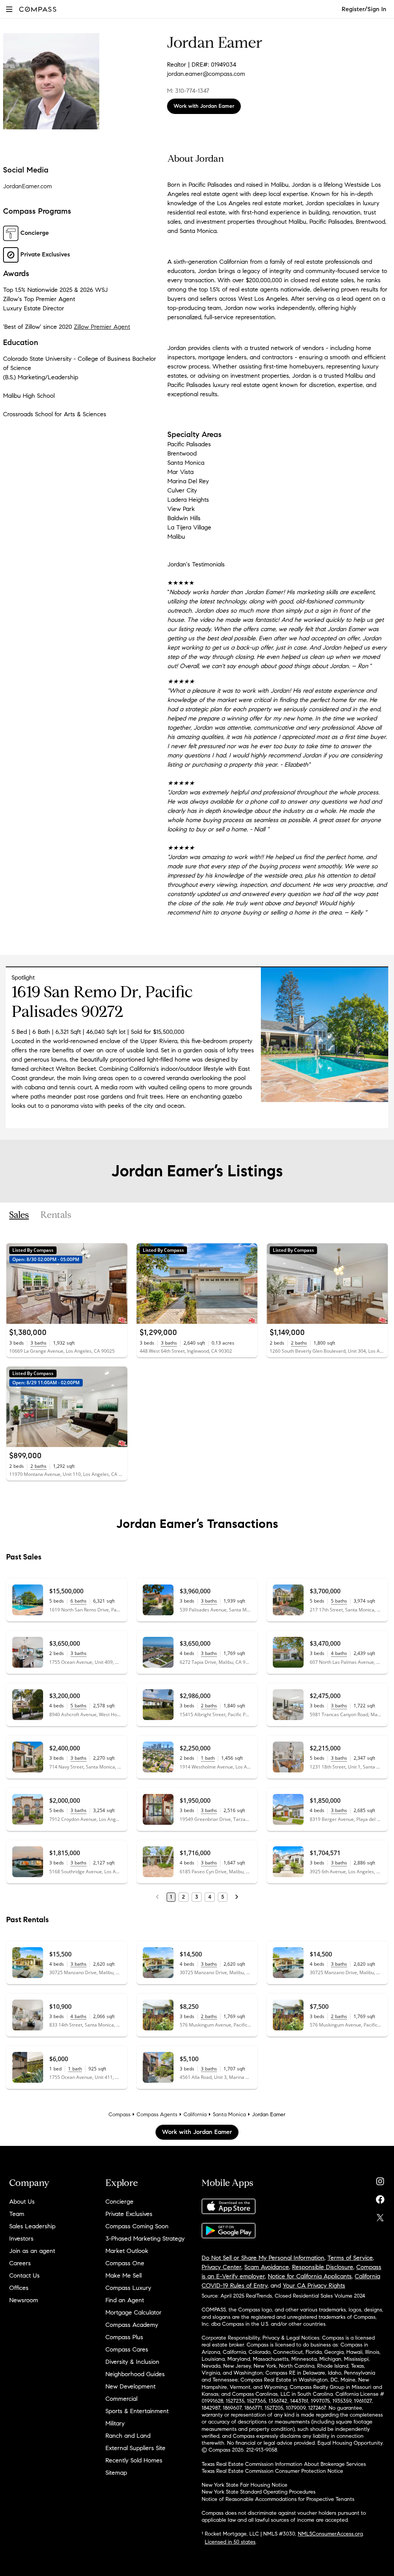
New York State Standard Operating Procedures (259, 2492)
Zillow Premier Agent (102, 327)
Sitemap (116, 2473)
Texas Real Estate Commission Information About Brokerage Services (284, 2464)
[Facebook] (380, 2198)
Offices (19, 2288)
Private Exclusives (129, 2214)
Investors (21, 2239)
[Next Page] (237, 1897)
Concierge (119, 2202)
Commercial (121, 2399)
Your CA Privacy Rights (314, 2285)
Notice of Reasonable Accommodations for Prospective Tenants (278, 2499)
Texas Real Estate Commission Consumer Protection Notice (272, 2471)
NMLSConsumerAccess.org (330, 2534)
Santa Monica (229, 2115)
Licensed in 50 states (230, 2542)
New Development (130, 2386)
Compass (119, 2115)
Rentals (56, 1215)
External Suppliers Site (135, 2448)
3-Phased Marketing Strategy (145, 2239)
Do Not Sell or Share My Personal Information (263, 2258)
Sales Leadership (32, 2226)
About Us (22, 2202)
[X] (380, 2216)
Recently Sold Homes (134, 2460)
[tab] (19, 1215)
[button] (9, 9)
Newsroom (24, 2300)
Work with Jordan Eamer (204, 106)
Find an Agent (125, 2300)
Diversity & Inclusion (132, 2362)
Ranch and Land (128, 2436)
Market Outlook (127, 2251)
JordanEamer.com (28, 186)
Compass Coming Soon (137, 2226)
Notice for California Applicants (310, 2276)
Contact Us (24, 2275)
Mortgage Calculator (134, 2312)
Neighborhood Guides (135, 2374)
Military (115, 2423)
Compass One (125, 2263)
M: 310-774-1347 (188, 91)
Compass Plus (124, 2337)
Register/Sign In (364, 9)
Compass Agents (157, 2115)
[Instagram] (380, 2180)
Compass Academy (132, 2325)
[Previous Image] (15, 1283)
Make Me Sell (124, 2275)
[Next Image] (118, 1283)
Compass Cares (127, 2349)
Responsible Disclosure (323, 2267)
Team (17, 2214)
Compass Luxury (128, 2288)
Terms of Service (350, 2258)
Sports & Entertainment (137, 2411)
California (195, 2115)
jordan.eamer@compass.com (206, 74)
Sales (19, 1215)
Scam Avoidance (267, 2267)
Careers (20, 2263)
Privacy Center (221, 2267)
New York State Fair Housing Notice (245, 2485)
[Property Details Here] (325, 1100)
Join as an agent (32, 2251)
